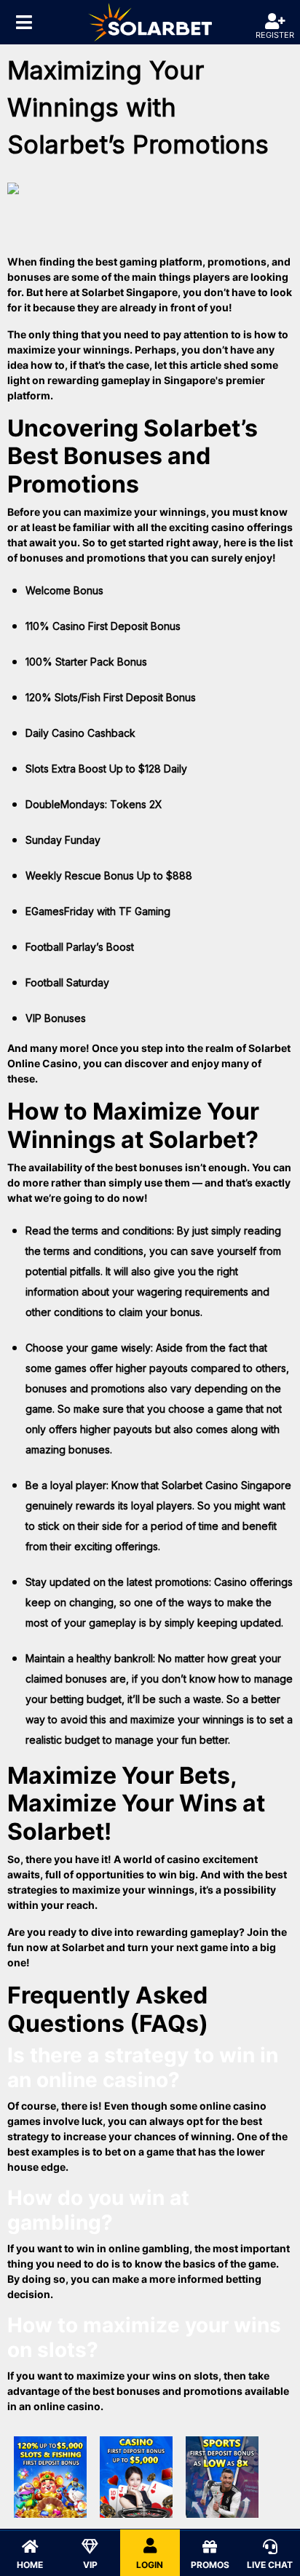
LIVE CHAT (270, 2565)
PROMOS (210, 2565)
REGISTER (275, 35)
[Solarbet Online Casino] (150, 22)
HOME (30, 2565)
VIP (90, 2565)
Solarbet (83, 1947)
